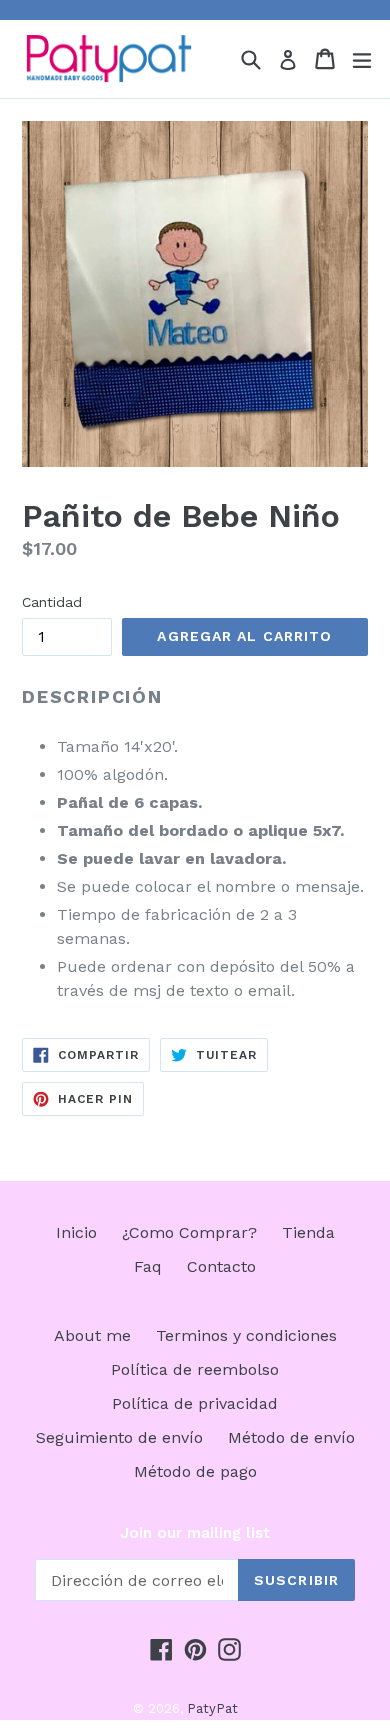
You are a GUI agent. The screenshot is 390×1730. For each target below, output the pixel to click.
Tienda (308, 1232)
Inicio (76, 1232)
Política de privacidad (195, 1403)
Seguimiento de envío (119, 1437)
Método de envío (291, 1437)
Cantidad (52, 602)
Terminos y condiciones (246, 1335)
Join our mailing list (195, 1533)
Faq (148, 1266)
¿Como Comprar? (189, 1232)
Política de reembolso (195, 1369)
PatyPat (212, 1708)
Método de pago (195, 1471)
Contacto (221, 1266)
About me (92, 1335)
